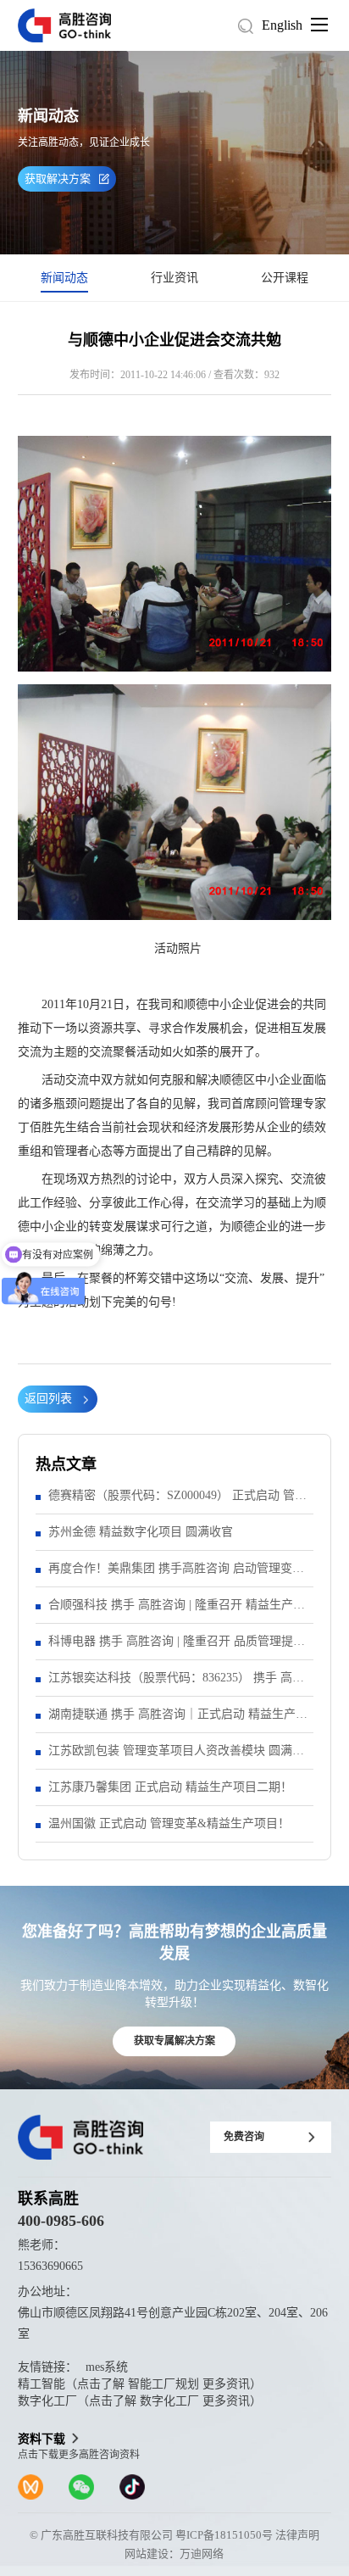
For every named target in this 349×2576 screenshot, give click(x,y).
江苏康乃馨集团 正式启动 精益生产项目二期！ (170, 1787)
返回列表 (48, 1399)
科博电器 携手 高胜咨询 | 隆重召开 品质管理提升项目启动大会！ (177, 1647)
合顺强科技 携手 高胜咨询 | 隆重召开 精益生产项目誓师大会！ (177, 1611)
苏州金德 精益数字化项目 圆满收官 (141, 1532)
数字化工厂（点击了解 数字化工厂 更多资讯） (140, 2401)
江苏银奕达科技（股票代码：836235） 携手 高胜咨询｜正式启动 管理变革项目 (176, 1684)
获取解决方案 (58, 178)
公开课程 (285, 278)
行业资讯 (174, 278)
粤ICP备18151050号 (224, 2535)
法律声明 (297, 2535)
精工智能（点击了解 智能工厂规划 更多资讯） (140, 2384)
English (282, 25)
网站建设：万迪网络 (174, 2554)
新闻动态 (64, 278)
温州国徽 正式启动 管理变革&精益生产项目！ (169, 1823)
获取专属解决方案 (174, 2041)
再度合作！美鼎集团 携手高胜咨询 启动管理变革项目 (176, 1574)
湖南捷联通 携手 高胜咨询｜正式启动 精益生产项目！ (178, 1720)
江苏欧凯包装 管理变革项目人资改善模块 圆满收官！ (176, 1756)
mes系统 (107, 2367)
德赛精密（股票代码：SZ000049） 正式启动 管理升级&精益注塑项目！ (177, 1501)
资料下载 (42, 2439)
